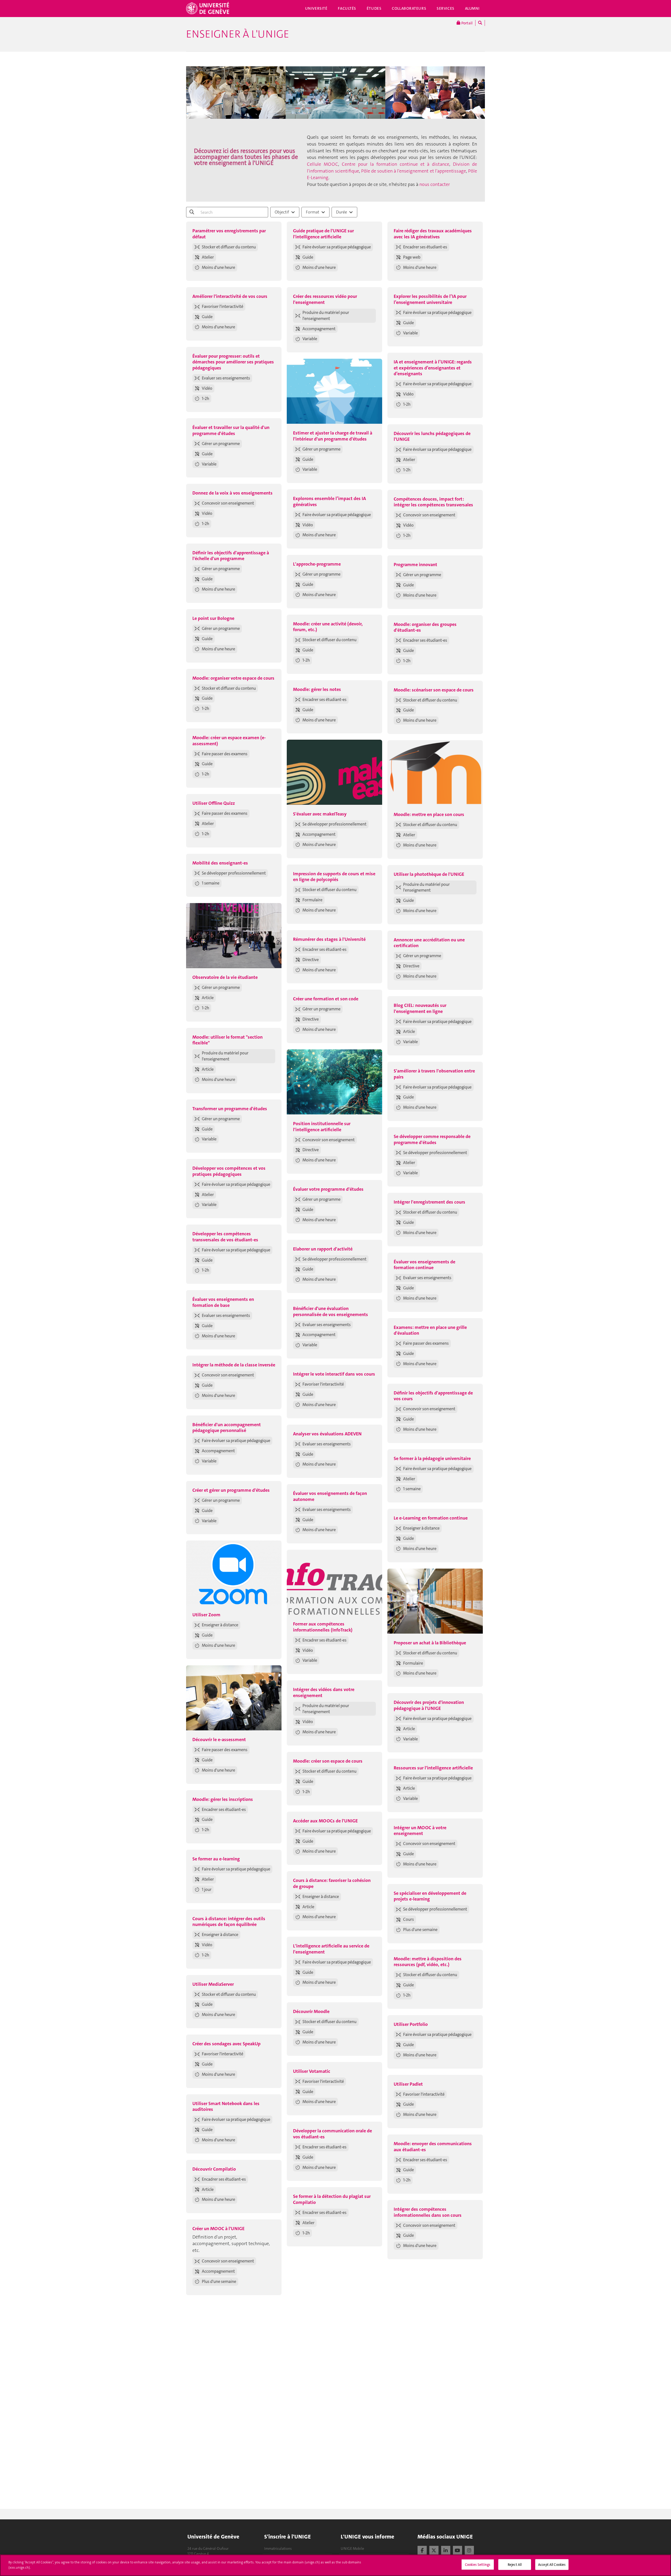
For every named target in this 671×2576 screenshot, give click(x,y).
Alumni (472, 8)
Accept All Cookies (552, 2565)
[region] (335, 2565)
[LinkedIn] (446, 2550)
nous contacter (435, 184)
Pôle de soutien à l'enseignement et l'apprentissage (414, 171)
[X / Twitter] (434, 2550)
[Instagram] (469, 2550)
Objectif (282, 212)
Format (313, 212)
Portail (467, 23)
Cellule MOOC (323, 164)
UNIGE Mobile (352, 2548)
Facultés (347, 8)
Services (446, 8)
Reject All (515, 2565)
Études (374, 8)
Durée (342, 212)
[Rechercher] (480, 23)
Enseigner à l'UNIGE (238, 34)
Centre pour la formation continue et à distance (396, 164)
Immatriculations (278, 2548)
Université (316, 8)
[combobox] (285, 212)
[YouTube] (458, 2550)
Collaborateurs (409, 8)
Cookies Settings (478, 2565)
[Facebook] (422, 2550)
